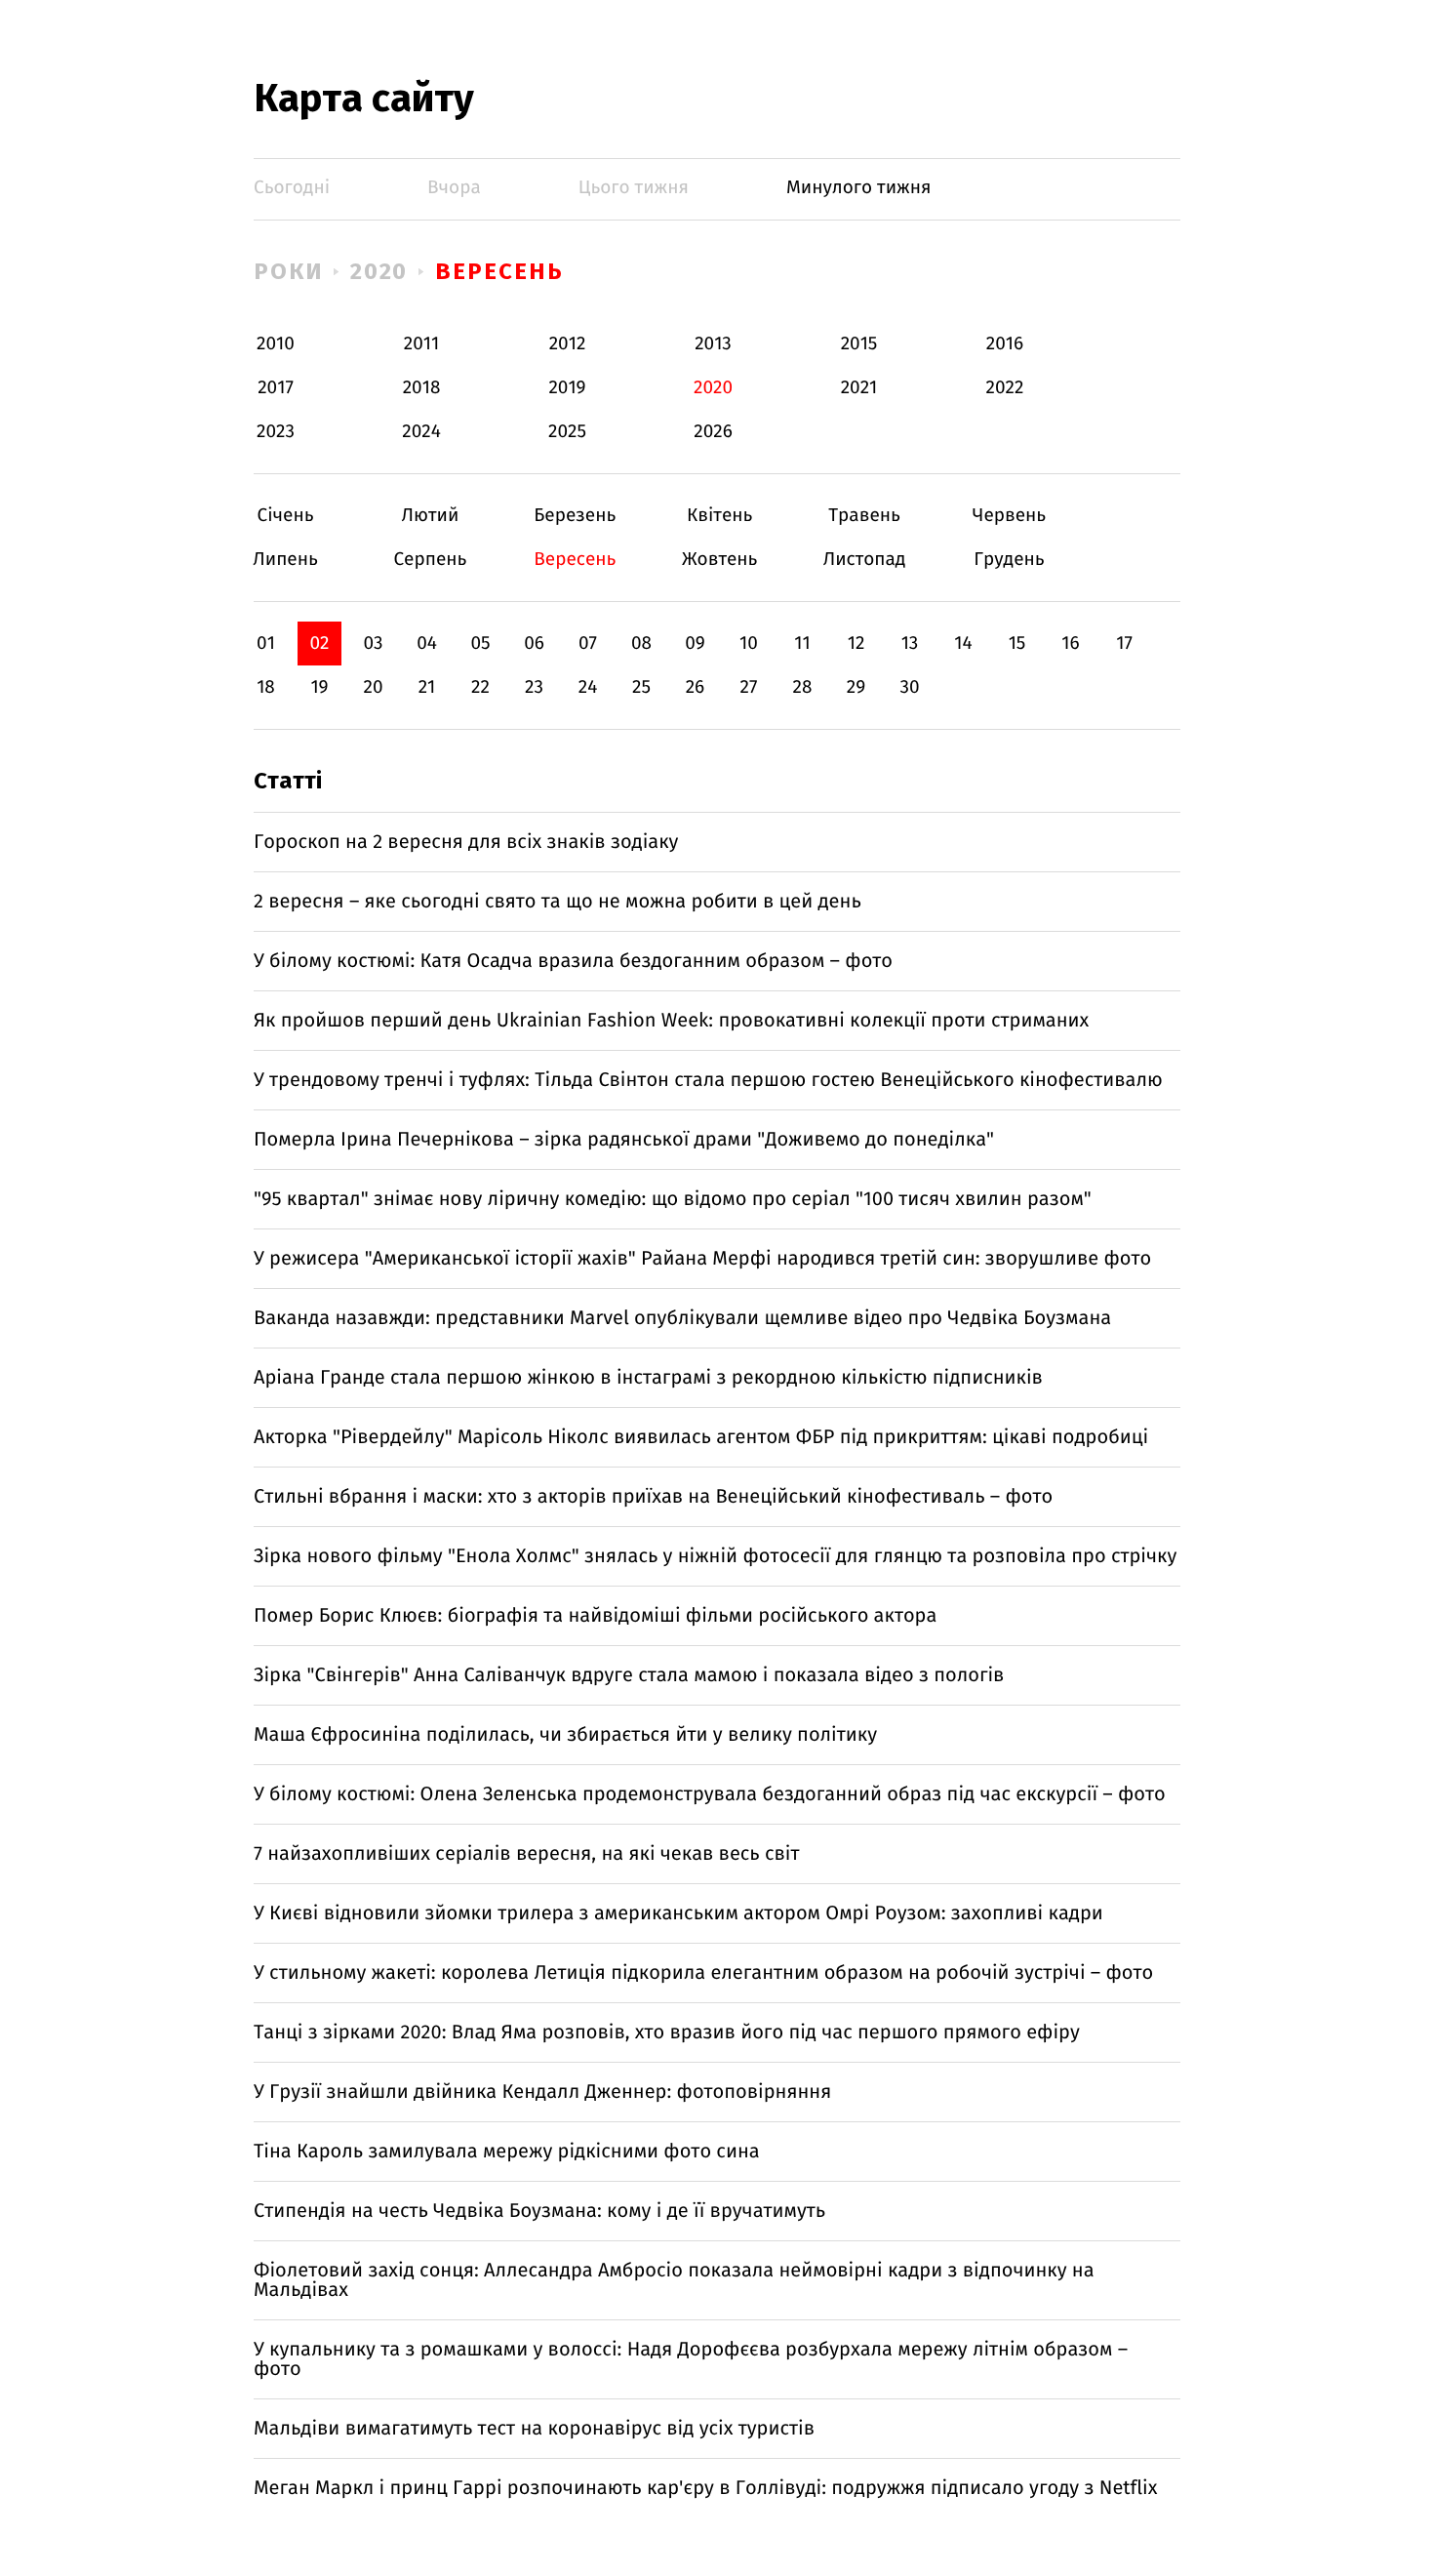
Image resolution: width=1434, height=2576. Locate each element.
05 (480, 644)
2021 (859, 388)
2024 (421, 432)
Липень (285, 560)
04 (427, 644)
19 (319, 687)
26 (696, 687)
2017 (276, 388)
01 (266, 644)
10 (749, 644)
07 (588, 644)
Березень (575, 516)
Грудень (1009, 560)
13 (910, 644)
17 (1124, 644)
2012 (568, 344)
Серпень (430, 560)
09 (695, 644)
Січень (285, 516)
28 (803, 687)
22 (480, 687)
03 (373, 644)
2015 (859, 344)
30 (909, 687)
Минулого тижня (859, 188)
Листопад (865, 560)
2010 (276, 344)
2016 (1005, 344)
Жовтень (719, 560)
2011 (421, 344)
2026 (713, 432)
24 (588, 687)
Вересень (499, 271)
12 (856, 644)
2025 (567, 432)
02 (319, 644)
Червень (1009, 516)
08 (641, 644)
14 (963, 644)
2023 (276, 432)
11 (802, 644)
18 (266, 687)
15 (1017, 644)
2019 (567, 388)
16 (1070, 644)
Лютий (430, 516)
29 (856, 687)
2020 (379, 271)
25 (641, 687)
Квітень (719, 516)
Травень (865, 516)
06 (534, 644)
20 (373, 687)
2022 (1005, 388)
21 (427, 687)
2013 (713, 344)
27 (749, 687)
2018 (422, 388)
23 (534, 687)
